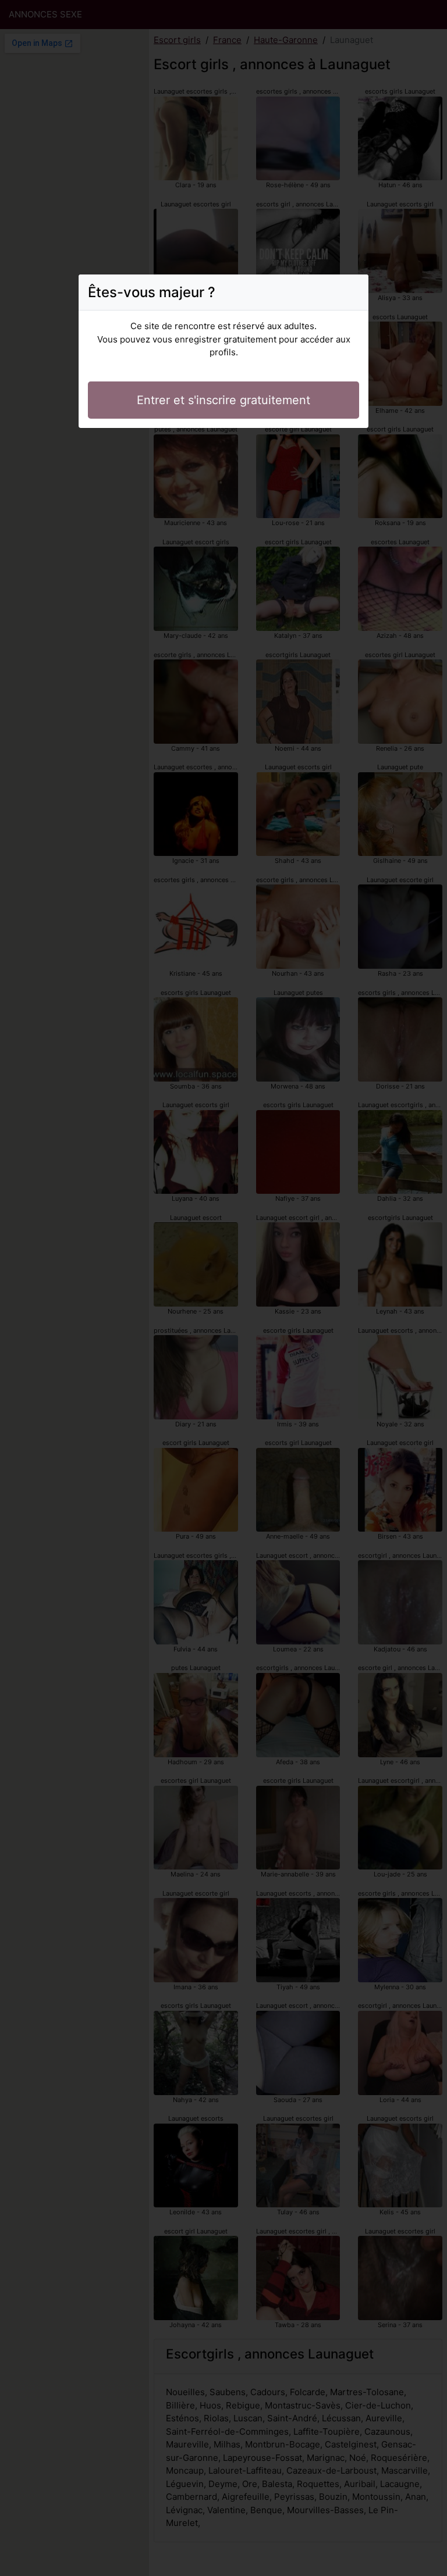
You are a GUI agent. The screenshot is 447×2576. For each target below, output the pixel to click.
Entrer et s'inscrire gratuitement (223, 400)
